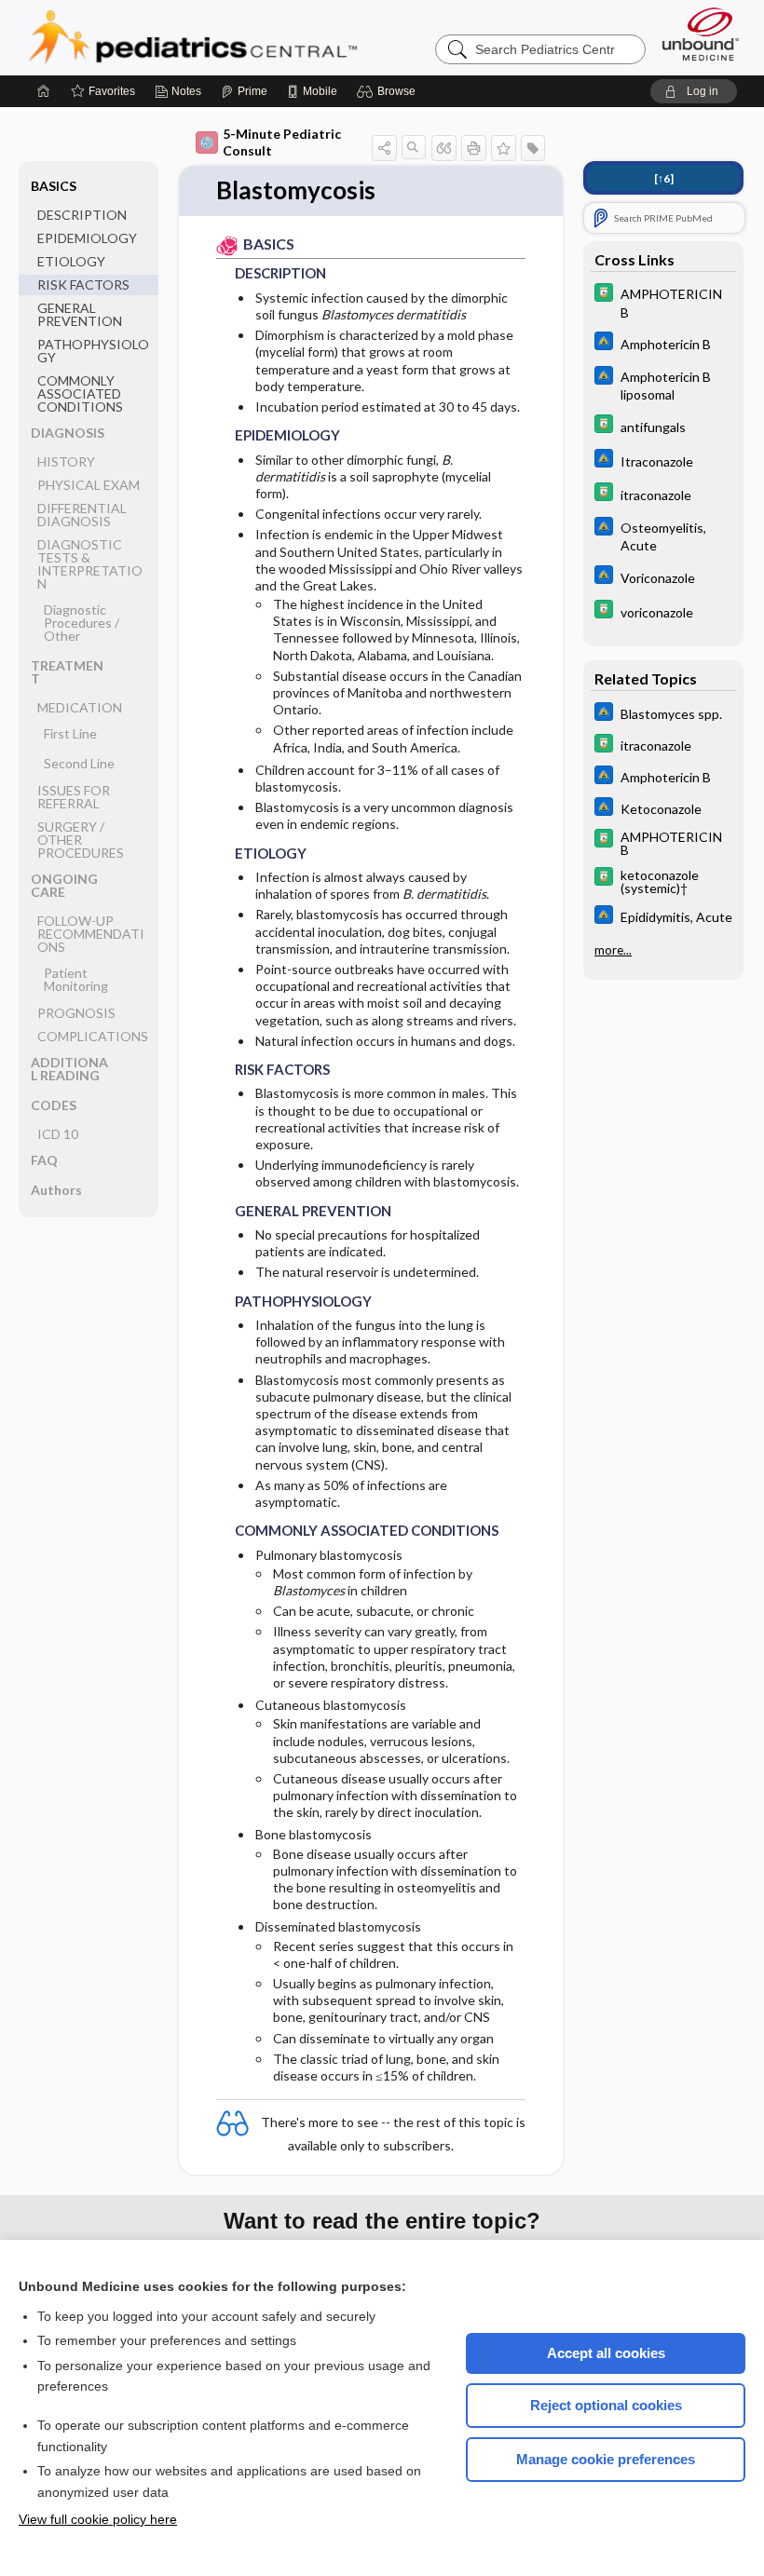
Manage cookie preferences (606, 2459)
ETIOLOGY (71, 261)
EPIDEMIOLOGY (87, 238)
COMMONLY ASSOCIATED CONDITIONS (80, 393)
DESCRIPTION (82, 215)
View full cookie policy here (98, 2519)
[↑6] (664, 178)
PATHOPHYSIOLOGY (93, 351)
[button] (389, 91)
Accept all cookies (606, 2353)
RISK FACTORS (83, 285)
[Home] (44, 91)
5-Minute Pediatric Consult (282, 142)
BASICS (54, 186)
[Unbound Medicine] (701, 34)
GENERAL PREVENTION (80, 314)
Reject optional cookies (606, 2405)
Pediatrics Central (260, 37)
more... (613, 950)
